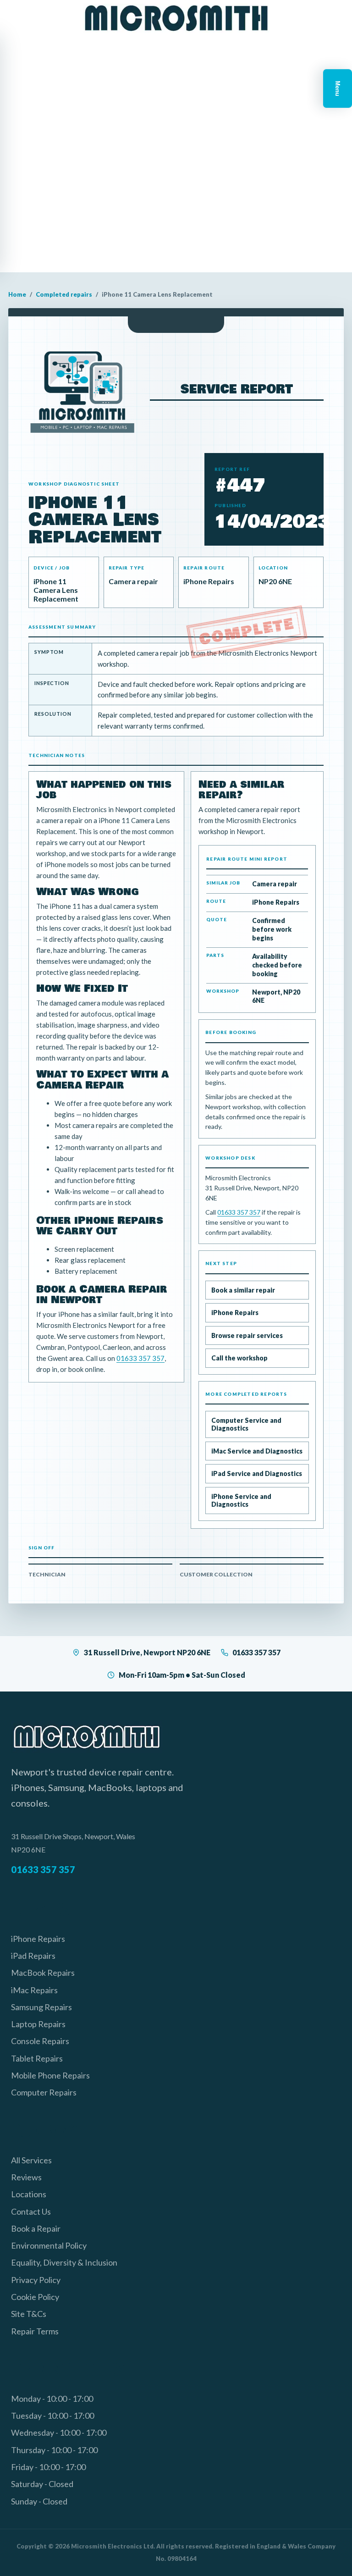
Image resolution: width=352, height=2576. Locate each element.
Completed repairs (64, 294)
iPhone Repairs (235, 1313)
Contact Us (31, 2211)
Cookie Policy (35, 2297)
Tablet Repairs (37, 2058)
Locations (29, 2194)
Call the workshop (239, 1358)
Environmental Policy (49, 2245)
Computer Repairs (44, 2092)
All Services (31, 2160)
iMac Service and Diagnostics (257, 1451)
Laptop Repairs (38, 2024)
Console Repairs (40, 2041)
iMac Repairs (34, 1990)
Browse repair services (247, 1335)
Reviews (26, 2177)
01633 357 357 (140, 1358)
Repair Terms (35, 2331)
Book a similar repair (243, 1290)
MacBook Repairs (43, 1973)
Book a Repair (36, 2228)
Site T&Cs (29, 2314)
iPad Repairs (33, 1956)
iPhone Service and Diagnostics (241, 1501)
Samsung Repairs (41, 2007)
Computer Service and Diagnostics (246, 1424)
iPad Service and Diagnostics (257, 1473)
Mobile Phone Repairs (50, 2075)
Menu (338, 88)
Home (17, 294)
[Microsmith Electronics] (176, 18)
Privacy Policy (36, 2280)
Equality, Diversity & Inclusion (64, 2262)
